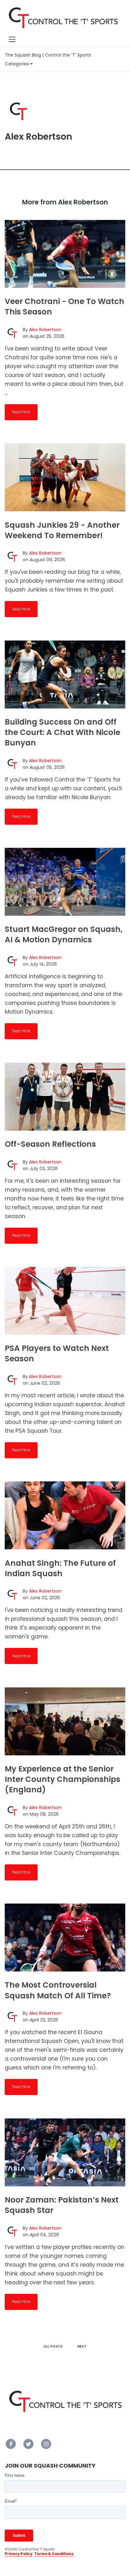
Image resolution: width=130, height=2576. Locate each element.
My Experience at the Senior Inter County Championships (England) (62, 1779)
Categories (18, 64)
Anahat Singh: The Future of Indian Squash (60, 1568)
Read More (21, 412)
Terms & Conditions (54, 2554)
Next (82, 2346)
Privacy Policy (19, 2554)
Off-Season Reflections (50, 1144)
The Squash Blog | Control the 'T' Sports (48, 55)
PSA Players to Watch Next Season (57, 1353)
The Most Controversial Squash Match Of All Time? (58, 1990)
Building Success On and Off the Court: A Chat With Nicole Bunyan (62, 732)
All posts (53, 2346)
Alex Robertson (45, 330)
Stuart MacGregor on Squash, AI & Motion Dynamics (64, 934)
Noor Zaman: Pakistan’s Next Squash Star (62, 2205)
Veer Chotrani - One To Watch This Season (65, 307)
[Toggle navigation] (12, 39)
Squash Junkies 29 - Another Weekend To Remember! (62, 530)
